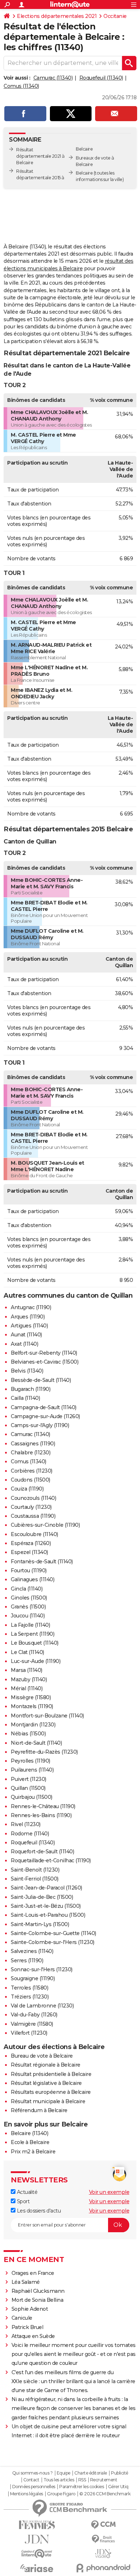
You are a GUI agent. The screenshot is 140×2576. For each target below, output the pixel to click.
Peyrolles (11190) (31, 1761)
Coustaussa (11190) (33, 1516)
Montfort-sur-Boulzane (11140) (47, 1716)
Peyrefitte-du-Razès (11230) (44, 1752)
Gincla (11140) (27, 1589)
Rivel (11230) (26, 1824)
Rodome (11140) (30, 1834)
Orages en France (33, 2273)
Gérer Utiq (118, 2487)
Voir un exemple (109, 2192)
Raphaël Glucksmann (38, 2291)
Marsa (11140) (27, 1670)
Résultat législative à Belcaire (46, 2083)
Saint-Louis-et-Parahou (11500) (48, 1915)
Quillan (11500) (28, 1788)
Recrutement (104, 2480)
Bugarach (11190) (31, 1389)
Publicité (120, 2473)
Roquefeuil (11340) (101, 78)
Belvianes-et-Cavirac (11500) (45, 1362)
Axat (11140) (24, 1344)
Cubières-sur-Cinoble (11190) (45, 1525)
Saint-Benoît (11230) (35, 1870)
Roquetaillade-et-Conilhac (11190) (51, 1860)
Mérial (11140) (27, 1688)
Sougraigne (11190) (33, 1978)
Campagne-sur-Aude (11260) (45, 1416)
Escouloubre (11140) (34, 1534)
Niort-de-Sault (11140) (36, 1743)
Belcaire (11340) (29, 2133)
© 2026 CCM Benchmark (105, 2494)
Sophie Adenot (30, 2309)
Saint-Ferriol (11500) (35, 1879)
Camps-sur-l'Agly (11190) (40, 1425)
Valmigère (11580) (32, 2024)
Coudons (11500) (31, 1480)
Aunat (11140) (26, 1335)
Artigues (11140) (29, 1326)
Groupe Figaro (61, 2494)
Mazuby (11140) (29, 1679)
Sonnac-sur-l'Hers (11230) (42, 1969)
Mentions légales (27, 2494)
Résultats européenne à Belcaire (51, 2092)
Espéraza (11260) (31, 1543)
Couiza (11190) (27, 1489)
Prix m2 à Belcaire (33, 2152)
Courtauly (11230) (31, 1507)
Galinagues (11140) (32, 1579)
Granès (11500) (28, 1607)
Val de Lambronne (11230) (42, 2006)
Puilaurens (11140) (32, 1770)
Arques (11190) (28, 1317)
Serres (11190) (27, 1960)
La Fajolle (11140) (30, 1625)
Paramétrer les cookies (81, 2487)
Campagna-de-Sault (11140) (44, 1407)
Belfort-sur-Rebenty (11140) (44, 1353)
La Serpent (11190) (32, 1634)
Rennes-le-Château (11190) (43, 1806)
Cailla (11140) (25, 1398)
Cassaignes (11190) (33, 1444)
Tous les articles (59, 2480)
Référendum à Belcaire (39, 2110)
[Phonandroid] (103, 2568)
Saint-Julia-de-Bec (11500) (42, 1897)
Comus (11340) (21, 86)
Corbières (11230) (32, 1471)
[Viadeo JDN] (103, 2554)
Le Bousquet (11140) (35, 1643)
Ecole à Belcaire (30, 2142)
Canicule (22, 2318)
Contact (31, 2480)
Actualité (26, 2192)
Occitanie (115, 16)
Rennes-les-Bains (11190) (41, 1815)
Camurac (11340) (53, 78)
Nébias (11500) (28, 1734)
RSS (82, 2480)
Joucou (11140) (28, 1616)
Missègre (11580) (31, 1697)
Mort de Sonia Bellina (38, 2300)
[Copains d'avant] (37, 2554)
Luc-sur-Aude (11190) (36, 1661)
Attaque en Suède (33, 2336)
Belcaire (84, 173)
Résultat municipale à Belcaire (48, 2101)
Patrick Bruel (27, 2327)
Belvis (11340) (27, 1371)
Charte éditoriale (91, 2473)
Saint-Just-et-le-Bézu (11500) (46, 1906)
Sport (22, 2201)
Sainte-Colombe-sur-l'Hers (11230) (53, 1942)
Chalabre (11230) (31, 1453)
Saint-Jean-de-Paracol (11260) (46, 1888)
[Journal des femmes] (37, 2525)
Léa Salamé (26, 2282)
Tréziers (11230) (30, 1997)
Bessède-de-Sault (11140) (41, 1380)
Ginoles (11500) (29, 1598)
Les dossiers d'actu (38, 2211)
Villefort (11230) (29, 2033)
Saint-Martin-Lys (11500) (40, 1924)
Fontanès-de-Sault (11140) (42, 1562)
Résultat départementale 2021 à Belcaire (40, 156)
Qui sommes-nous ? (32, 2473)
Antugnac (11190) (31, 1307)
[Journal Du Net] (37, 2539)
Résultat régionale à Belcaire (46, 2065)
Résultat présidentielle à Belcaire (51, 2074)
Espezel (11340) (29, 1552)
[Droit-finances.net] (103, 2539)
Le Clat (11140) (27, 1652)
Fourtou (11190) (29, 1570)
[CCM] (103, 2525)
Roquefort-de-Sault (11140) (42, 1852)
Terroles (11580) (29, 1988)
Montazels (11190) (32, 1706)
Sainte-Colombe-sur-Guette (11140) (53, 1933)
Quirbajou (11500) (32, 1797)
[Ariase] (37, 2568)
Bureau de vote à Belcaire (42, 2056)
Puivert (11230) (29, 1779)
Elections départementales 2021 (57, 16)
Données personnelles (34, 2487)
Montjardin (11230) (33, 1725)
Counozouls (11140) (33, 1498)
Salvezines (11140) (32, 1951)
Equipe (64, 2473)
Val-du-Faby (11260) (34, 2015)
